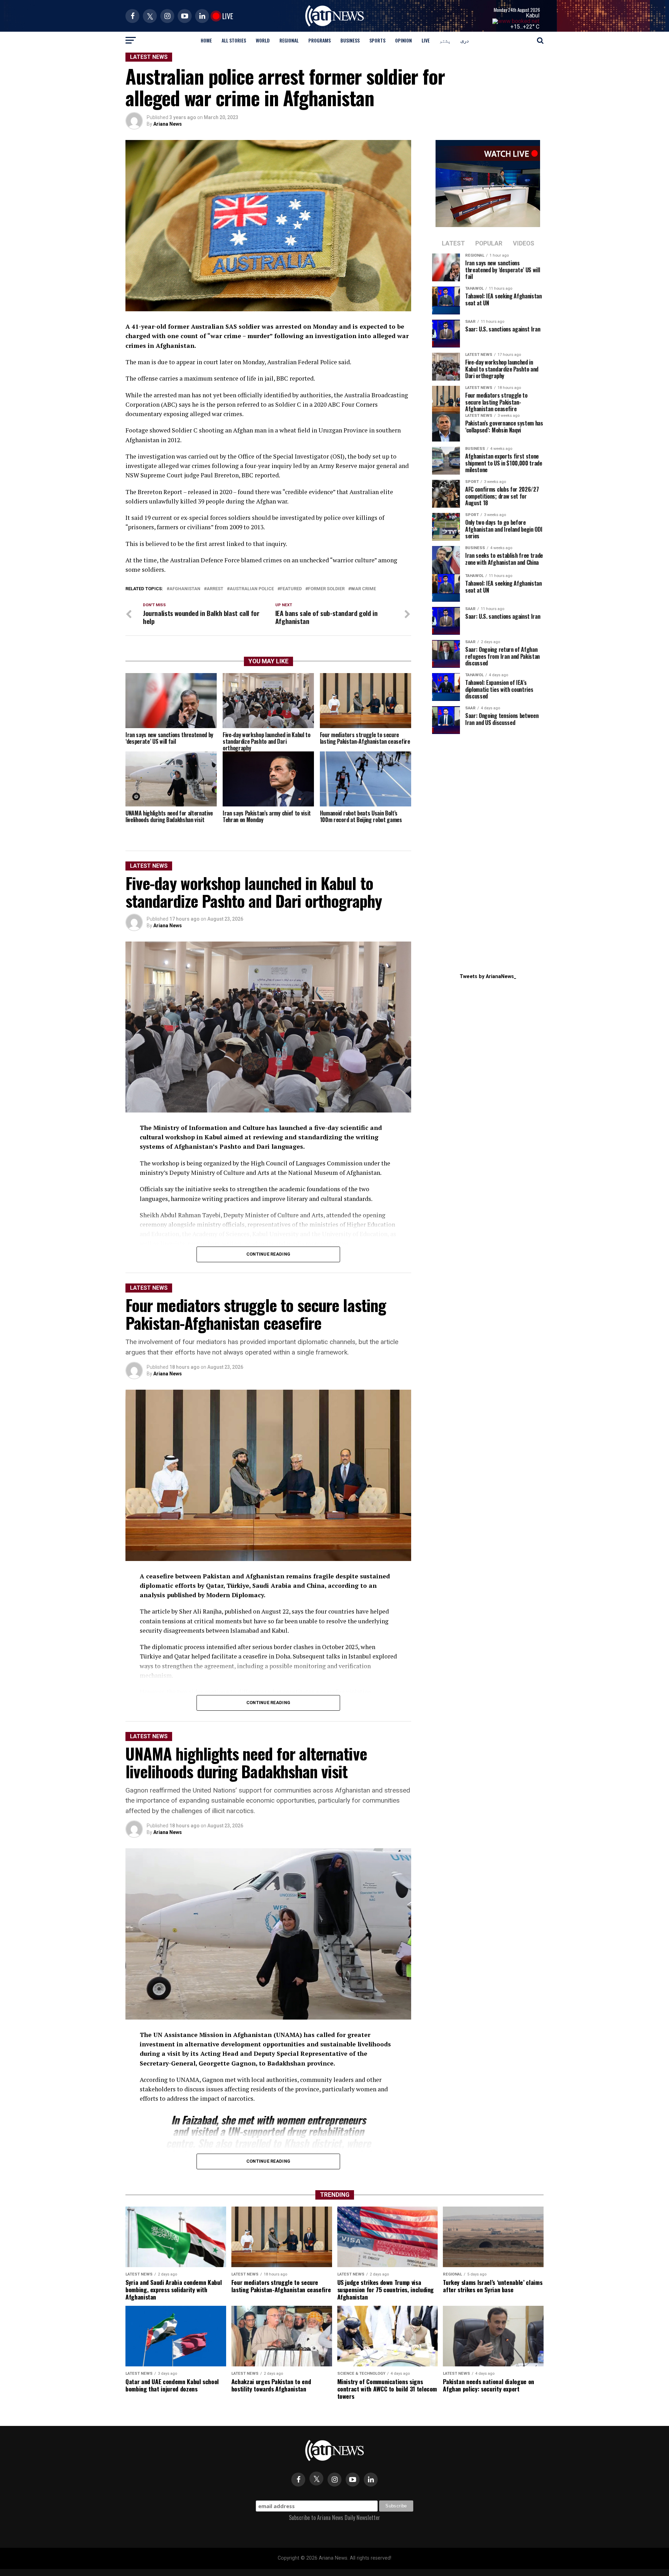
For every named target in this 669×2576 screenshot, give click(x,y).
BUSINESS (350, 40)
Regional (289, 40)
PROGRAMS (320, 40)
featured (291, 589)
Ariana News (168, 124)
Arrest (215, 589)
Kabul (533, 15)
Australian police (252, 589)
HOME (206, 40)
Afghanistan (185, 589)
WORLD (263, 40)
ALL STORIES (234, 40)
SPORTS (377, 40)
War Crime (363, 589)
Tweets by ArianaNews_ (488, 977)
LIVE (426, 40)
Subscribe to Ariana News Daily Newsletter (334, 2518)
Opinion (403, 40)
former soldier (326, 589)
